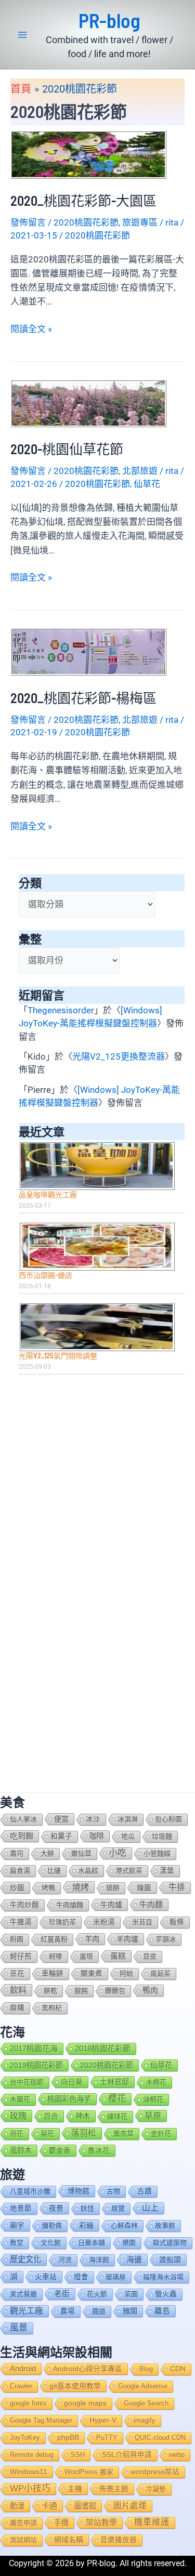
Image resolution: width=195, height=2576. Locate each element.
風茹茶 (160, 1973)
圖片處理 (130, 2506)
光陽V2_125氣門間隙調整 (58, 1356)
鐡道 (99, 2311)
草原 (153, 2116)
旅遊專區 (140, 222)
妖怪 (87, 2208)
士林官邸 (114, 2082)
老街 (62, 2294)
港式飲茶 (129, 1871)
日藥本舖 (92, 2243)
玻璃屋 (116, 2277)
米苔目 (142, 1922)
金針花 (161, 2134)
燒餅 (113, 1888)
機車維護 (152, 2522)
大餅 (47, 1853)
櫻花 (117, 2099)
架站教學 (101, 2522)
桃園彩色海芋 (69, 2099)
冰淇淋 (128, 1819)
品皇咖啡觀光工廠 (48, 1194)
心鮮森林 (124, 2225)
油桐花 (153, 2099)
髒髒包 (115, 1991)
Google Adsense (143, 2386)
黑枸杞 (52, 2008)
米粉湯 (104, 1922)
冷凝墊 (156, 2489)
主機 (75, 2489)
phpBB (68, 2438)
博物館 (79, 2191)
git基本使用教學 (75, 2386)
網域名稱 (69, 2540)
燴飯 (144, 1887)
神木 (83, 2116)
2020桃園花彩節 (86, 222)
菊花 (47, 2134)
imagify (145, 2420)
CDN (178, 2369)
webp (177, 2455)
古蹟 (145, 2191)
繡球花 (117, 2116)
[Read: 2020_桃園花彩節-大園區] (88, 154)
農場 (68, 2311)
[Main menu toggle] (22, 35)
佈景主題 (114, 2489)
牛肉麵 (151, 1904)
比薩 (54, 1871)
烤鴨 (48, 1888)
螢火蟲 (166, 2294)
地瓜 (128, 1836)
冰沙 (93, 1819)
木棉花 (156, 2082)
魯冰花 (99, 2150)
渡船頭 (170, 2260)
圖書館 (85, 2506)
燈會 (81, 2277)
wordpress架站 (155, 2472)
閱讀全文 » (31, 330)
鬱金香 (60, 2150)
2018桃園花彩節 (103, 2048)
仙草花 (147, 484)
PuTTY (107, 2438)
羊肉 (92, 1939)
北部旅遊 (140, 471)
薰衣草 (123, 2134)
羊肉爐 (127, 1939)
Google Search (146, 2403)
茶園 (131, 2294)
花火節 (97, 2294)
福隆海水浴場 (163, 2277)
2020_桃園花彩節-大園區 (83, 200)
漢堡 (167, 1871)
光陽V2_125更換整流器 (119, 1056)
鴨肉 (150, 1990)
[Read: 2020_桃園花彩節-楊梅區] (88, 651)
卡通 (49, 2506)
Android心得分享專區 (88, 2369)
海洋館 (99, 2260)
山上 (150, 2208)
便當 (61, 1819)
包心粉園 (168, 1819)
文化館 (51, 2243)
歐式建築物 (170, 2243)
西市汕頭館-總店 (45, 1275)
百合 (51, 2116)
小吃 (118, 1853)
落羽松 (84, 2133)
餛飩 (81, 1991)
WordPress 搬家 (89, 2472)
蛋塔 (86, 1956)
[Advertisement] (97, 1486)
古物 (113, 2191)
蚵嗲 (56, 1956)
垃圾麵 (162, 1836)
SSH (78, 2455)
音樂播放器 (119, 2540)
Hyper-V (103, 2420)
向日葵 (72, 2082)
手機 (61, 2522)
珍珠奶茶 (62, 1922)
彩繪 (86, 2225)
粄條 (177, 1922)
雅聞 (130, 2311)
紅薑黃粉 (54, 1939)
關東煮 (92, 1973)
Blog (146, 2369)
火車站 (46, 2277)
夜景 (56, 2208)
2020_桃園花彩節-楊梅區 (83, 698)
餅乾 (50, 1991)
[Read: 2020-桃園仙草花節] (88, 402)
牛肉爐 (111, 1905)
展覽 (118, 2208)
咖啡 (97, 1836)
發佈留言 (28, 222)
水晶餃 (88, 1871)
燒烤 (81, 1887)
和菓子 (61, 1836)
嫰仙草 (81, 1853)
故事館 (165, 2225)
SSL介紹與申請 (127, 2455)
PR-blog (109, 20)
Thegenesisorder (61, 1010)
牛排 (177, 1887)
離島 (162, 2311)
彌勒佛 (52, 2225)
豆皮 (150, 1956)
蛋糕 (118, 1956)
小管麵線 (157, 1853)
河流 (65, 2260)
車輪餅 (53, 1973)
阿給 (126, 1973)
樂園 (129, 2243)
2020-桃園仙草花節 (67, 449)
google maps (85, 2403)
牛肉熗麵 (70, 1905)
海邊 (134, 2259)
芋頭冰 (166, 1939)
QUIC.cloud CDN (160, 2438)
